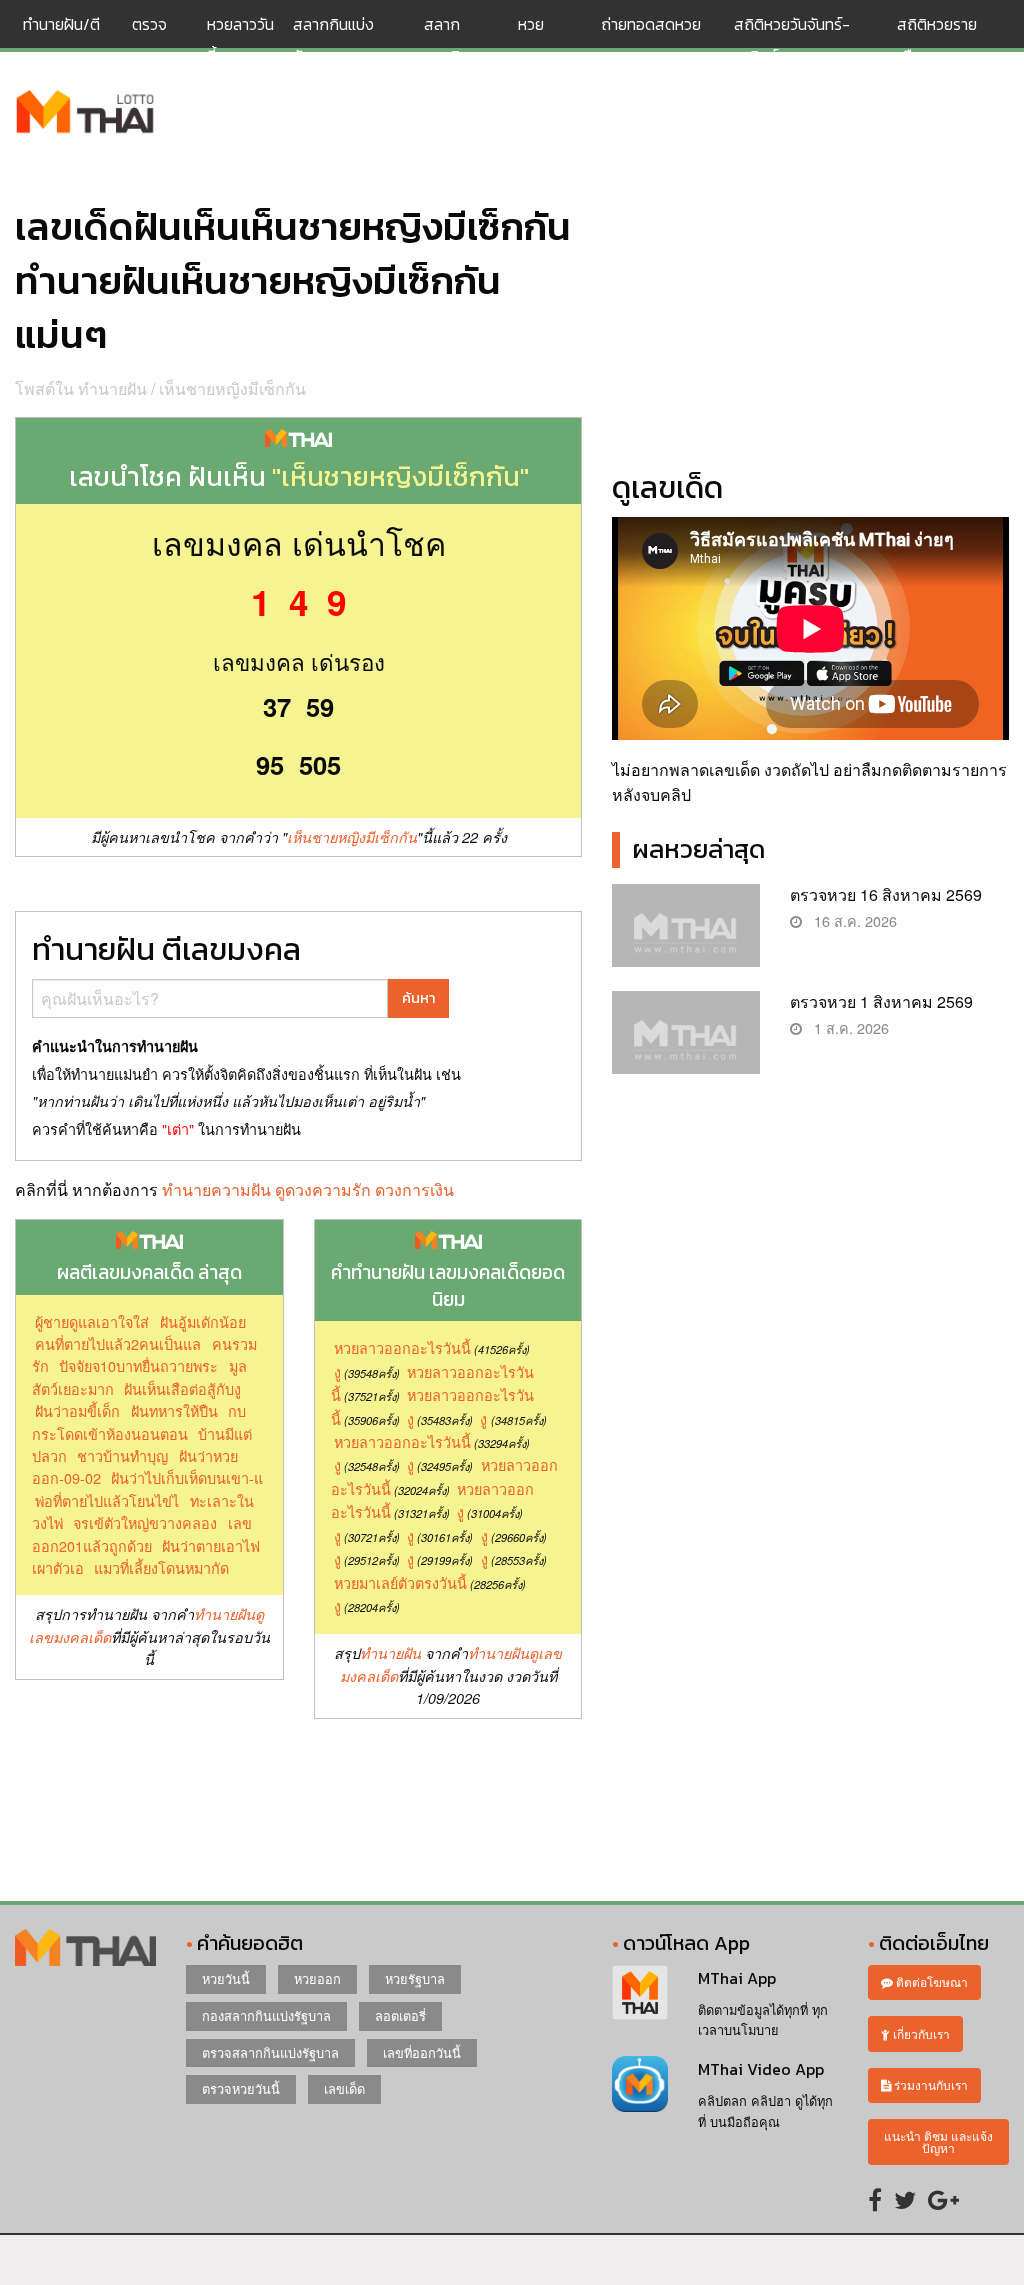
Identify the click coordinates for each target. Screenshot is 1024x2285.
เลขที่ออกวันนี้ (422, 2052)
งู (337, 1371)
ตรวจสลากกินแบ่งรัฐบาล (270, 2052)
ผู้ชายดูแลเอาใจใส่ (92, 1321)
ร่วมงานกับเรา (929, 2084)
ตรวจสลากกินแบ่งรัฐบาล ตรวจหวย (85, 113)
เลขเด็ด (344, 2088)
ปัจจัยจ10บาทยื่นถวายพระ (138, 1365)
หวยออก (317, 1978)
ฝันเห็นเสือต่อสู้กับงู (182, 1388)
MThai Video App (761, 2069)
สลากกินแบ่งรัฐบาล (333, 40)
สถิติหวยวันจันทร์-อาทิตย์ (792, 40)
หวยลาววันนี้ (240, 40)
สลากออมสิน (447, 40)
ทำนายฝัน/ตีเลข (61, 40)
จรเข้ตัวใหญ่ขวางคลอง (145, 1522)
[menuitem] (69, 40)
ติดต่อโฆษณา (930, 1981)
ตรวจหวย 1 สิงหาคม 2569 (881, 1001)
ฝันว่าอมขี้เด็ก (77, 1410)
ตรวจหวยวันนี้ (241, 2088)
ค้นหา (418, 998)
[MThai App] (639, 1990)
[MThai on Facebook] (875, 2198)
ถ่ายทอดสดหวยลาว (651, 40)
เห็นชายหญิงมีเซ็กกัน (232, 388)
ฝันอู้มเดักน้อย (203, 1321)
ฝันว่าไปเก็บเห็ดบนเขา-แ (187, 1477)
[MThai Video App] (639, 2081)
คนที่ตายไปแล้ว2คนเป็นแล (118, 1343)
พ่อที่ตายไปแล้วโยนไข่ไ (107, 1500)
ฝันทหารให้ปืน (174, 1410)
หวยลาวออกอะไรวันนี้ (402, 1347)
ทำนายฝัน (390, 1653)
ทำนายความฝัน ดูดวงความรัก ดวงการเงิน (308, 1189)
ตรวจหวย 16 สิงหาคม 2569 (886, 894)
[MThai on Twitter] (905, 2198)
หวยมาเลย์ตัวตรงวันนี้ (400, 1582)
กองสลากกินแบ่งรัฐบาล (266, 2015)
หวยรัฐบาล (415, 1978)
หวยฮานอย (540, 40)
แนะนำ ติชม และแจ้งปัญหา (938, 2141)
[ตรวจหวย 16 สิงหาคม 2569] (686, 936)
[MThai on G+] (943, 2198)
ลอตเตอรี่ (400, 2015)
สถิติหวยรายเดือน (937, 40)
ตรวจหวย (149, 40)
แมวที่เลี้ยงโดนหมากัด (161, 1567)
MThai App (737, 1978)
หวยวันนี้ (226, 1978)
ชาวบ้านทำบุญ (122, 1455)
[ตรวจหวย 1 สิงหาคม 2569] (686, 1043)
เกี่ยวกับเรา (920, 2033)
